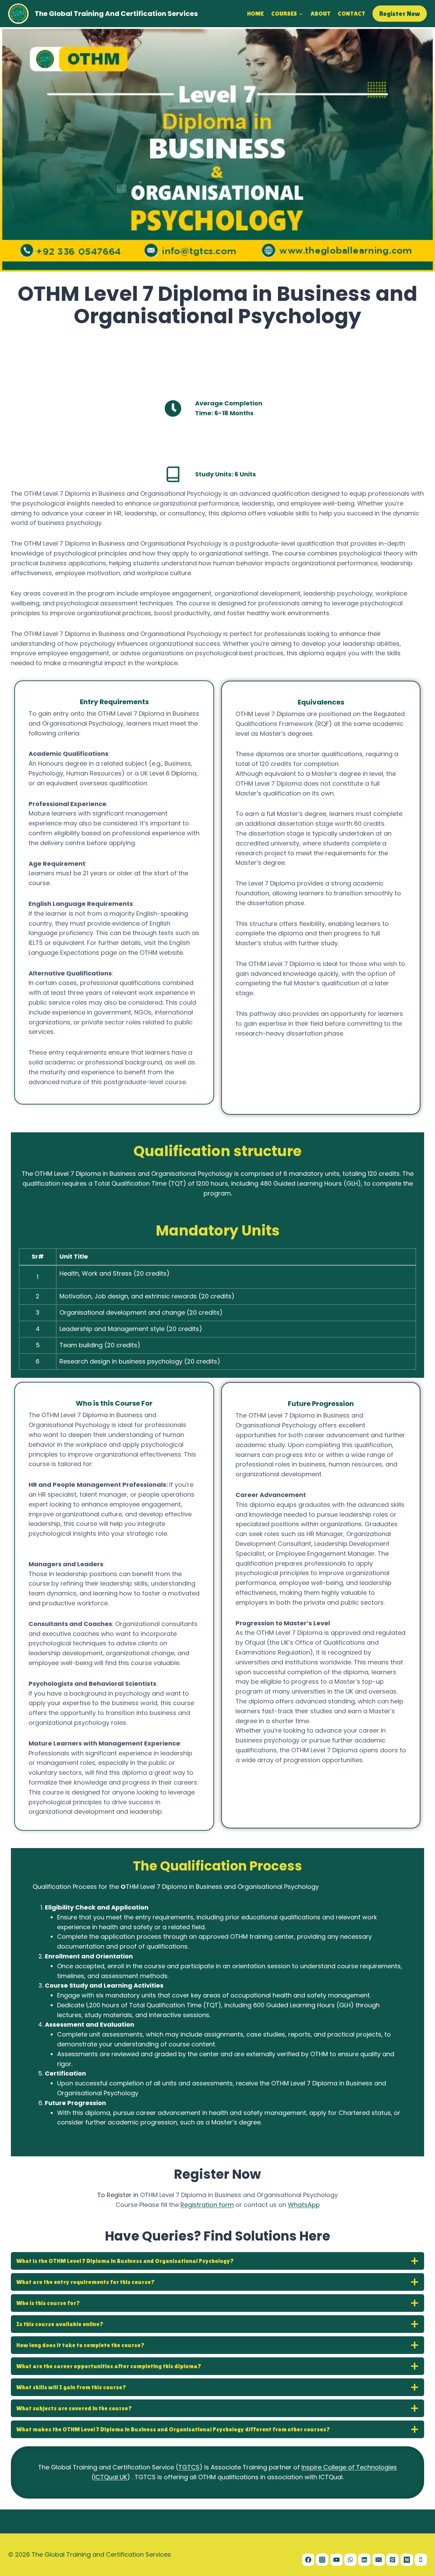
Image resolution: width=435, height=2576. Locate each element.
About (321, 13)
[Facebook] (308, 2560)
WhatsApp (304, 2205)
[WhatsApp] (350, 2560)
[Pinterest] (393, 2560)
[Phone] (421, 2560)
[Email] (379, 2560)
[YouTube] (336, 2560)
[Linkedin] (364, 2560)
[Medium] (407, 2560)
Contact (352, 13)
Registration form (207, 2205)
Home (255, 13)
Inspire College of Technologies (349, 2467)
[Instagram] (322, 2560)
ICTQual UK (111, 2477)
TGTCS (189, 2467)
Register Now (400, 14)
